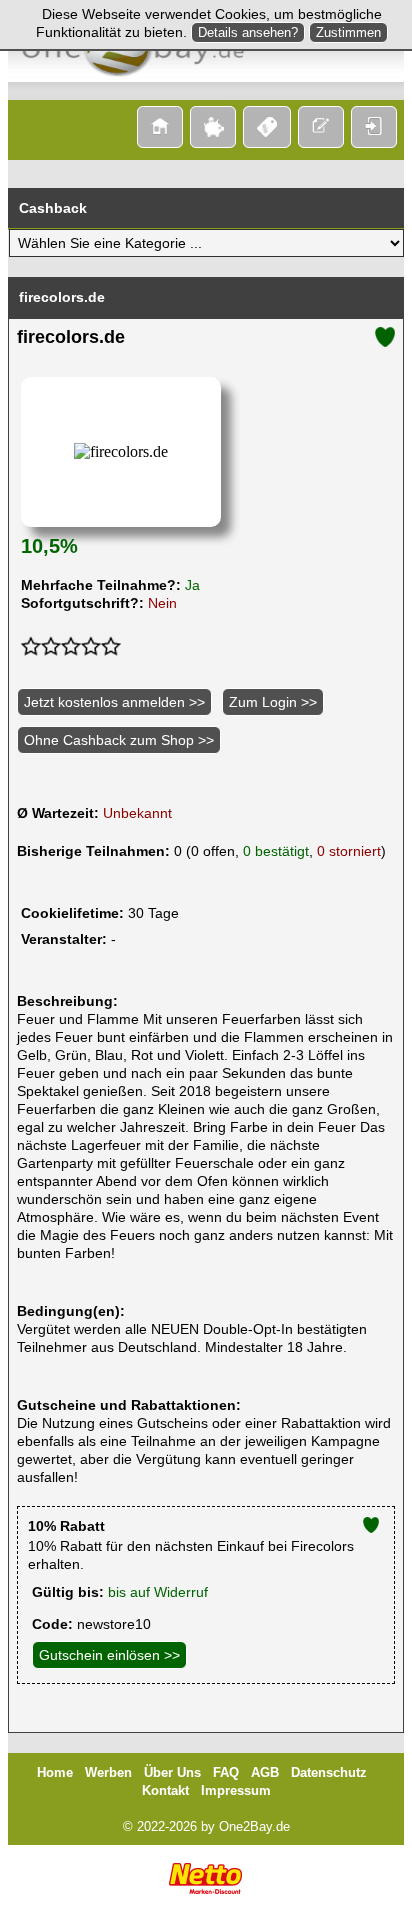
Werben (108, 1772)
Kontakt (165, 1790)
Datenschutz (329, 1772)
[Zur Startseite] (160, 127)
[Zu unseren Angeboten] (213, 127)
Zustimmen (348, 32)
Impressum (236, 1790)
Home (55, 1772)
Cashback (53, 208)
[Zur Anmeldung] (321, 127)
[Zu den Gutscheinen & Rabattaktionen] (267, 127)
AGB (265, 1772)
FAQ (226, 1772)
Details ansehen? (248, 32)
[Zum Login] (374, 127)
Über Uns (172, 1772)
